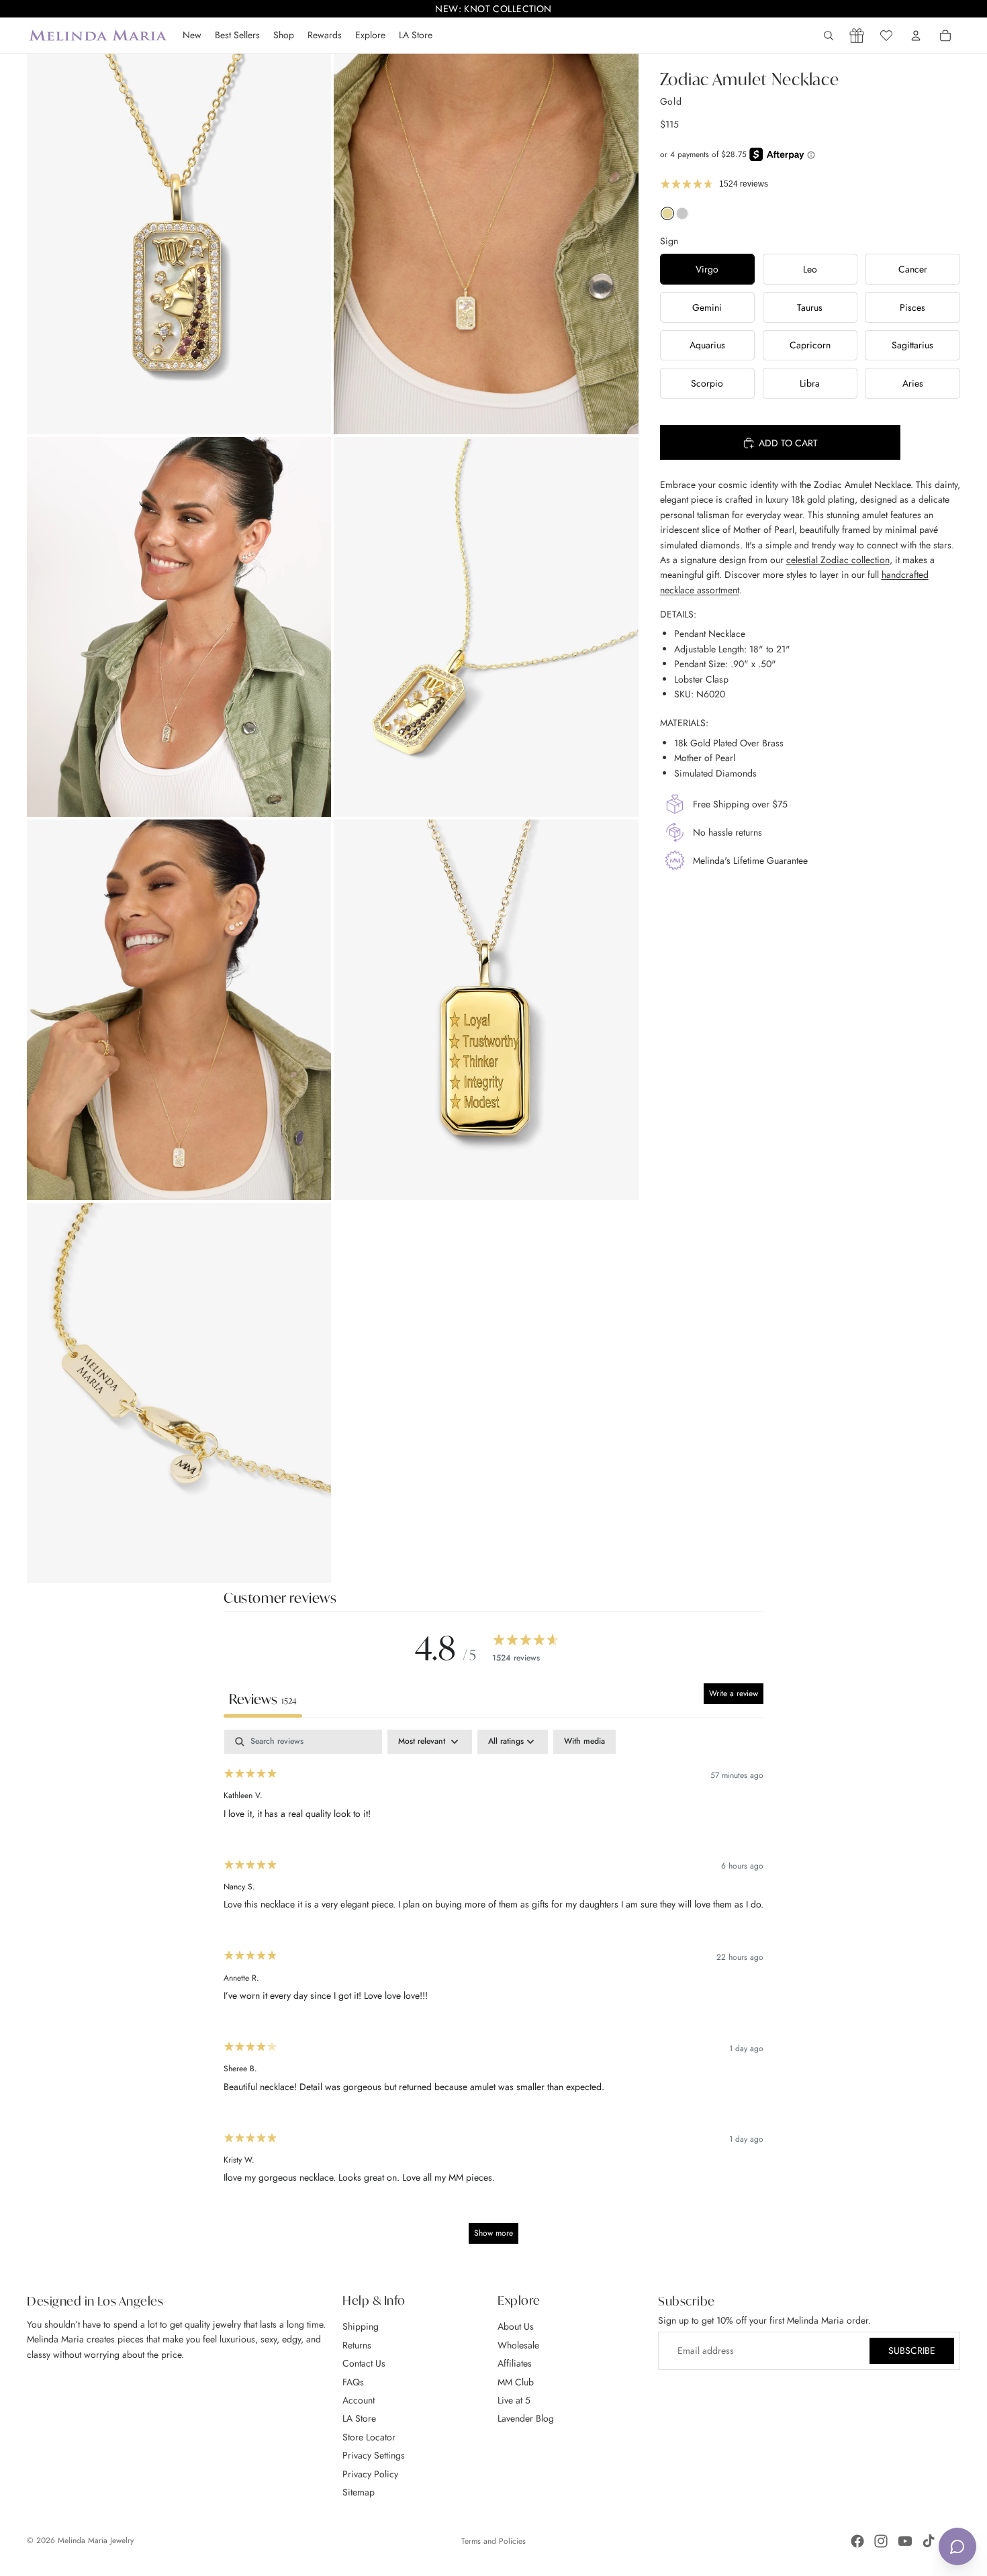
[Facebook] (857, 2541)
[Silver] (682, 217)
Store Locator (369, 2436)
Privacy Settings (374, 2455)
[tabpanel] (493, 1993)
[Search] (829, 36)
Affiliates (515, 2363)
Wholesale (518, 2344)
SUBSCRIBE (912, 2350)
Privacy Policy (370, 2473)
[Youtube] (905, 2541)
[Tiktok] (929, 2541)
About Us (516, 2326)
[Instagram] (881, 2541)
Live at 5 (514, 2400)
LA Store (359, 2418)
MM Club (516, 2381)
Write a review (734, 1693)
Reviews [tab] (263, 1699)
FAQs (353, 2381)
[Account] (916, 36)
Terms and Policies (493, 2541)
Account (359, 2400)
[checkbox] (584, 1742)
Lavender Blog (526, 2418)
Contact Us (364, 2363)
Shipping (361, 2326)
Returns (357, 2344)
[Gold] (667, 217)
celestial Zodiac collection (838, 560)
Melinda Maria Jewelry (96, 2540)
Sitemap (359, 2492)
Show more (493, 2233)
